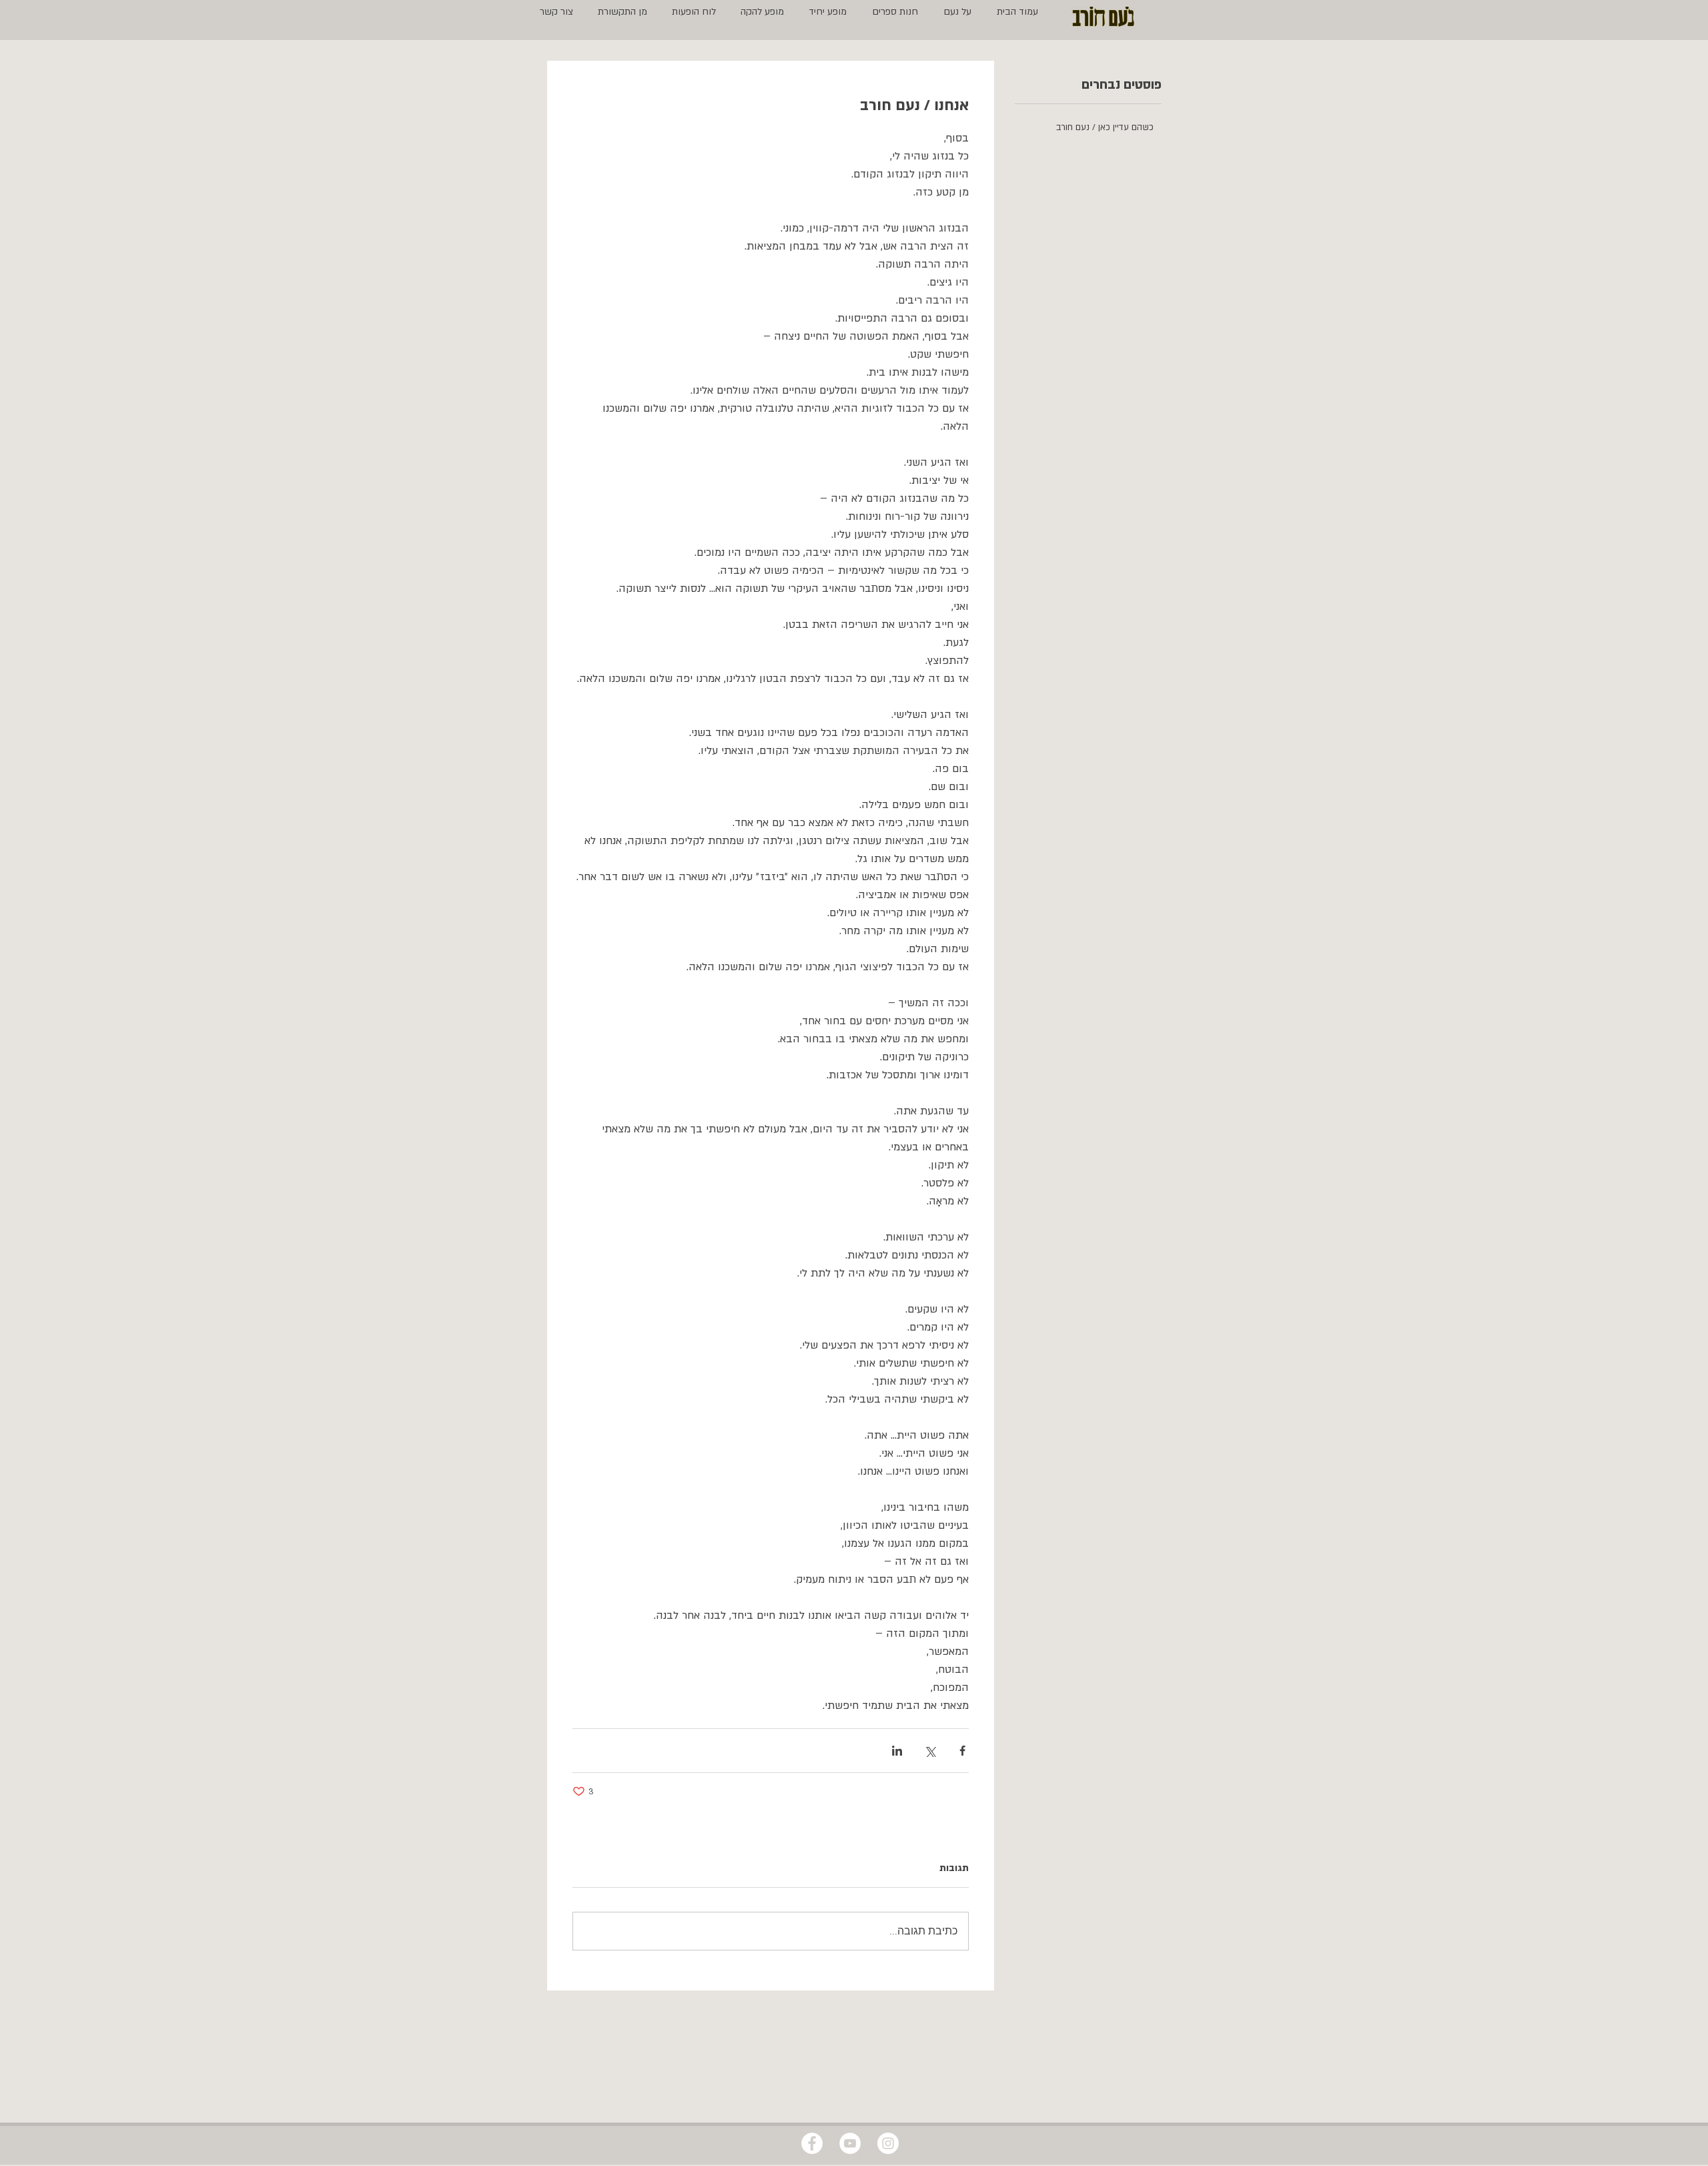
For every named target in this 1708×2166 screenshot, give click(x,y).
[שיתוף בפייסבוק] (962, 1751)
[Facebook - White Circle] (812, 2143)
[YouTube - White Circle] (850, 2143)
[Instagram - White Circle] (888, 2143)
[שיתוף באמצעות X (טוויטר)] (930, 1751)
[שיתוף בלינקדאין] (897, 1751)
